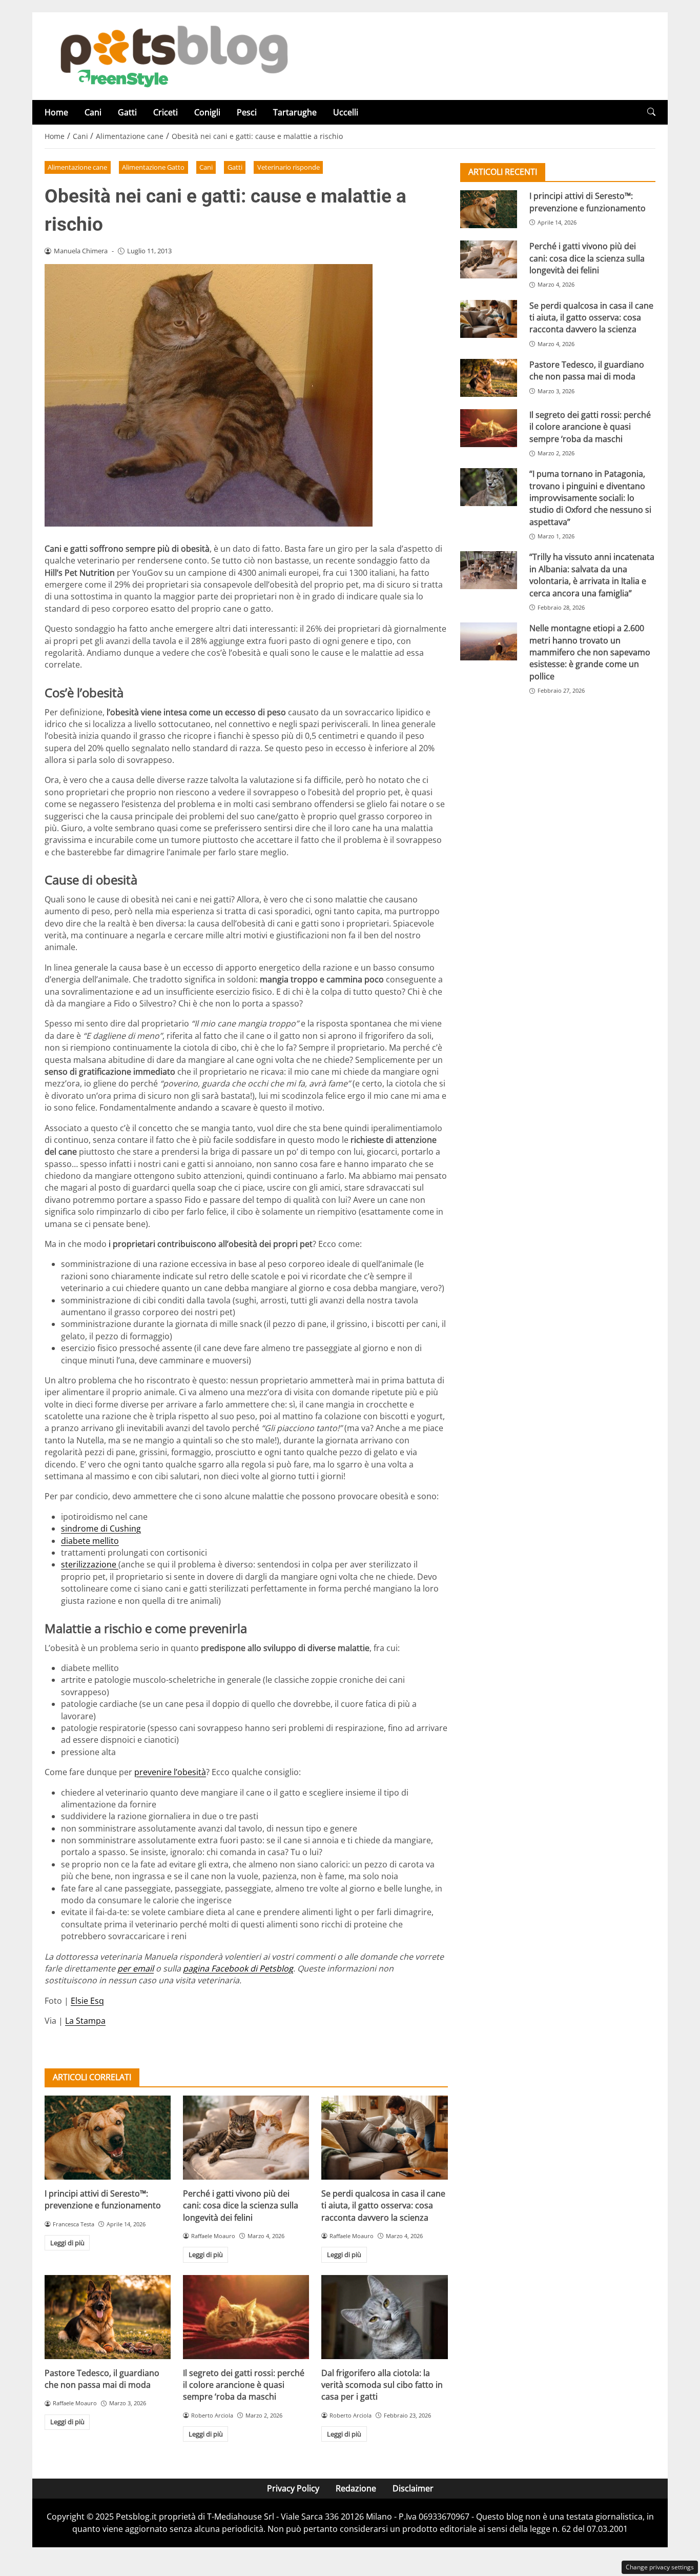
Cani (93, 112)
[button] (651, 112)
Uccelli (346, 112)
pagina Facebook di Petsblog (238, 1968)
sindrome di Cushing (101, 1528)
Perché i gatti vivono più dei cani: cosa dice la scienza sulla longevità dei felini (241, 2206)
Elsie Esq (87, 2001)
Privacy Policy (293, 2488)
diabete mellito (90, 1541)
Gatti (127, 112)
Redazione (356, 2488)
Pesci (247, 112)
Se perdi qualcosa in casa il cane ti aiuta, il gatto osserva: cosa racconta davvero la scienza (383, 2206)
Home (56, 112)
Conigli (207, 112)
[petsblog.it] (173, 55)
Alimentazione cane (77, 167)
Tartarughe (295, 112)
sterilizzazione (90, 1564)
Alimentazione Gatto (153, 167)
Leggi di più (67, 2243)
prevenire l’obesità (170, 1772)
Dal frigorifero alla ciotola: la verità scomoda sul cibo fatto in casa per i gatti (382, 2385)
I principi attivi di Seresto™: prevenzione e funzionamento (103, 2199)
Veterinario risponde (289, 167)
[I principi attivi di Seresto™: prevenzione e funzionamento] (108, 2138)
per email (136, 1968)
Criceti (166, 112)
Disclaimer (413, 2488)
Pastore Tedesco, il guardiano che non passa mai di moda (102, 2379)
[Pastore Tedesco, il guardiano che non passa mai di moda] (108, 2317)
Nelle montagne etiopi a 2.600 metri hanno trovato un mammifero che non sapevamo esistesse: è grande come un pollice (590, 652)
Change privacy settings (660, 2567)
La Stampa (85, 2021)
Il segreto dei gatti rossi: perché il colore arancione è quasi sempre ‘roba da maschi (244, 2385)
